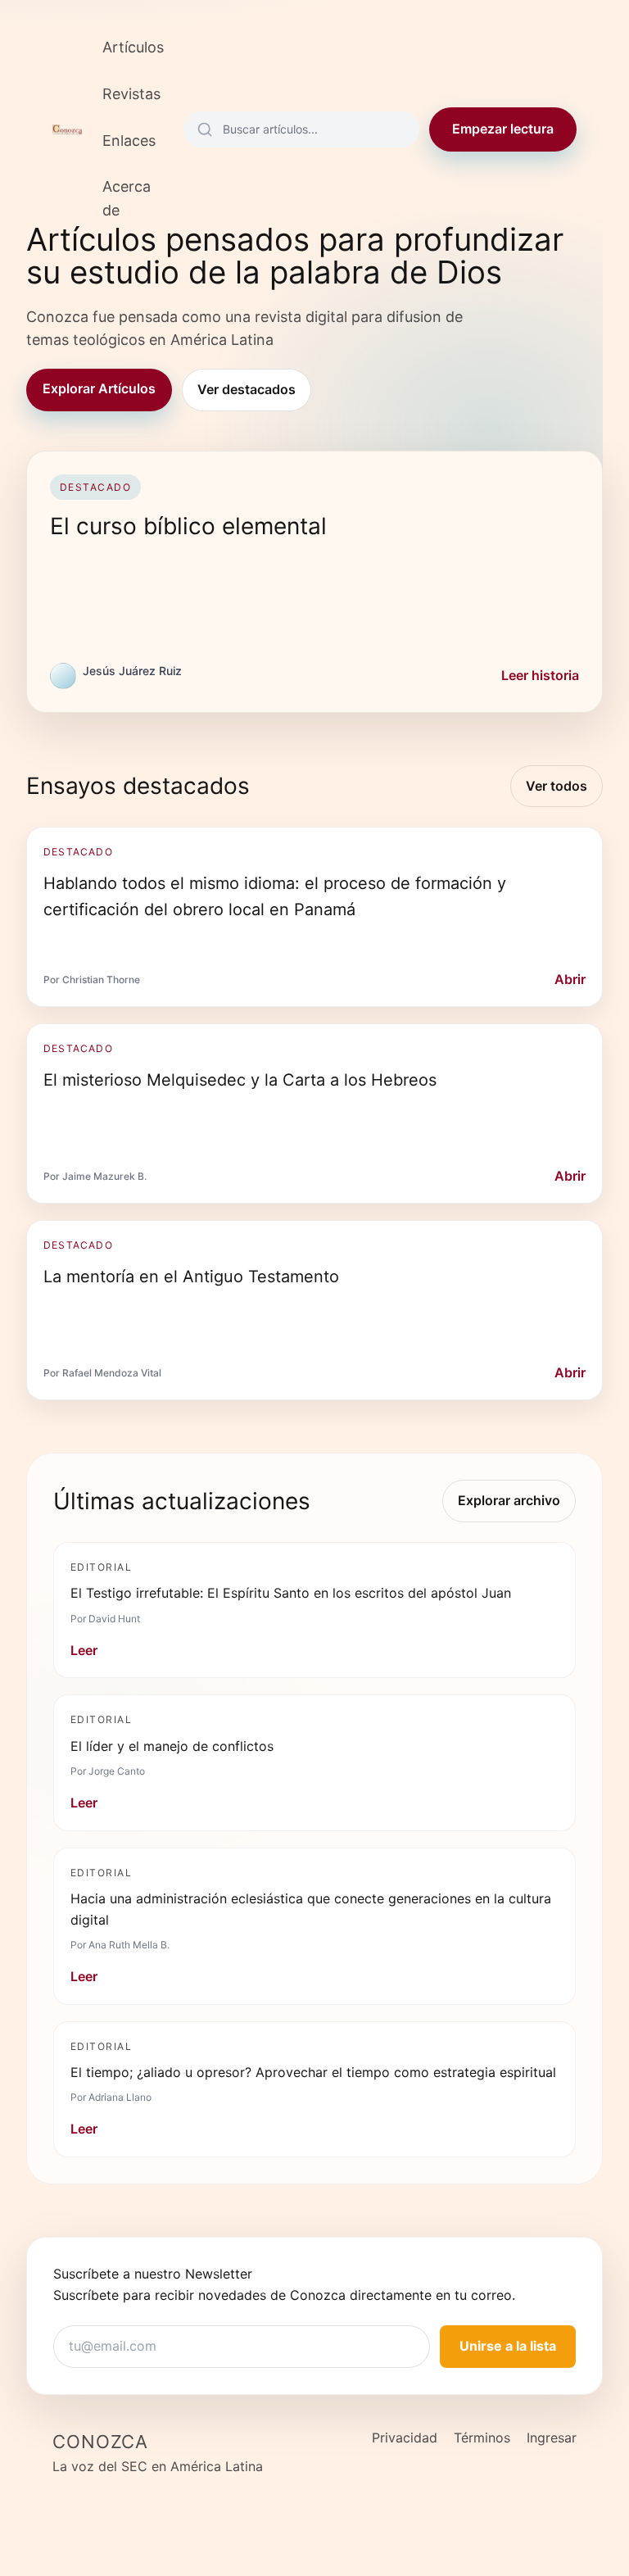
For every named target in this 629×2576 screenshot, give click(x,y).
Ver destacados (247, 389)
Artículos (133, 47)
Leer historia (540, 675)
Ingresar (552, 2438)
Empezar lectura (503, 129)
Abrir (570, 979)
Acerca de (127, 198)
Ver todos (557, 786)
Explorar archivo (509, 1500)
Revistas (131, 94)
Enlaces (129, 141)
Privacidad (405, 2438)
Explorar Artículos (99, 388)
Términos (482, 2438)
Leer (84, 1650)
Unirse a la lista (508, 2346)
